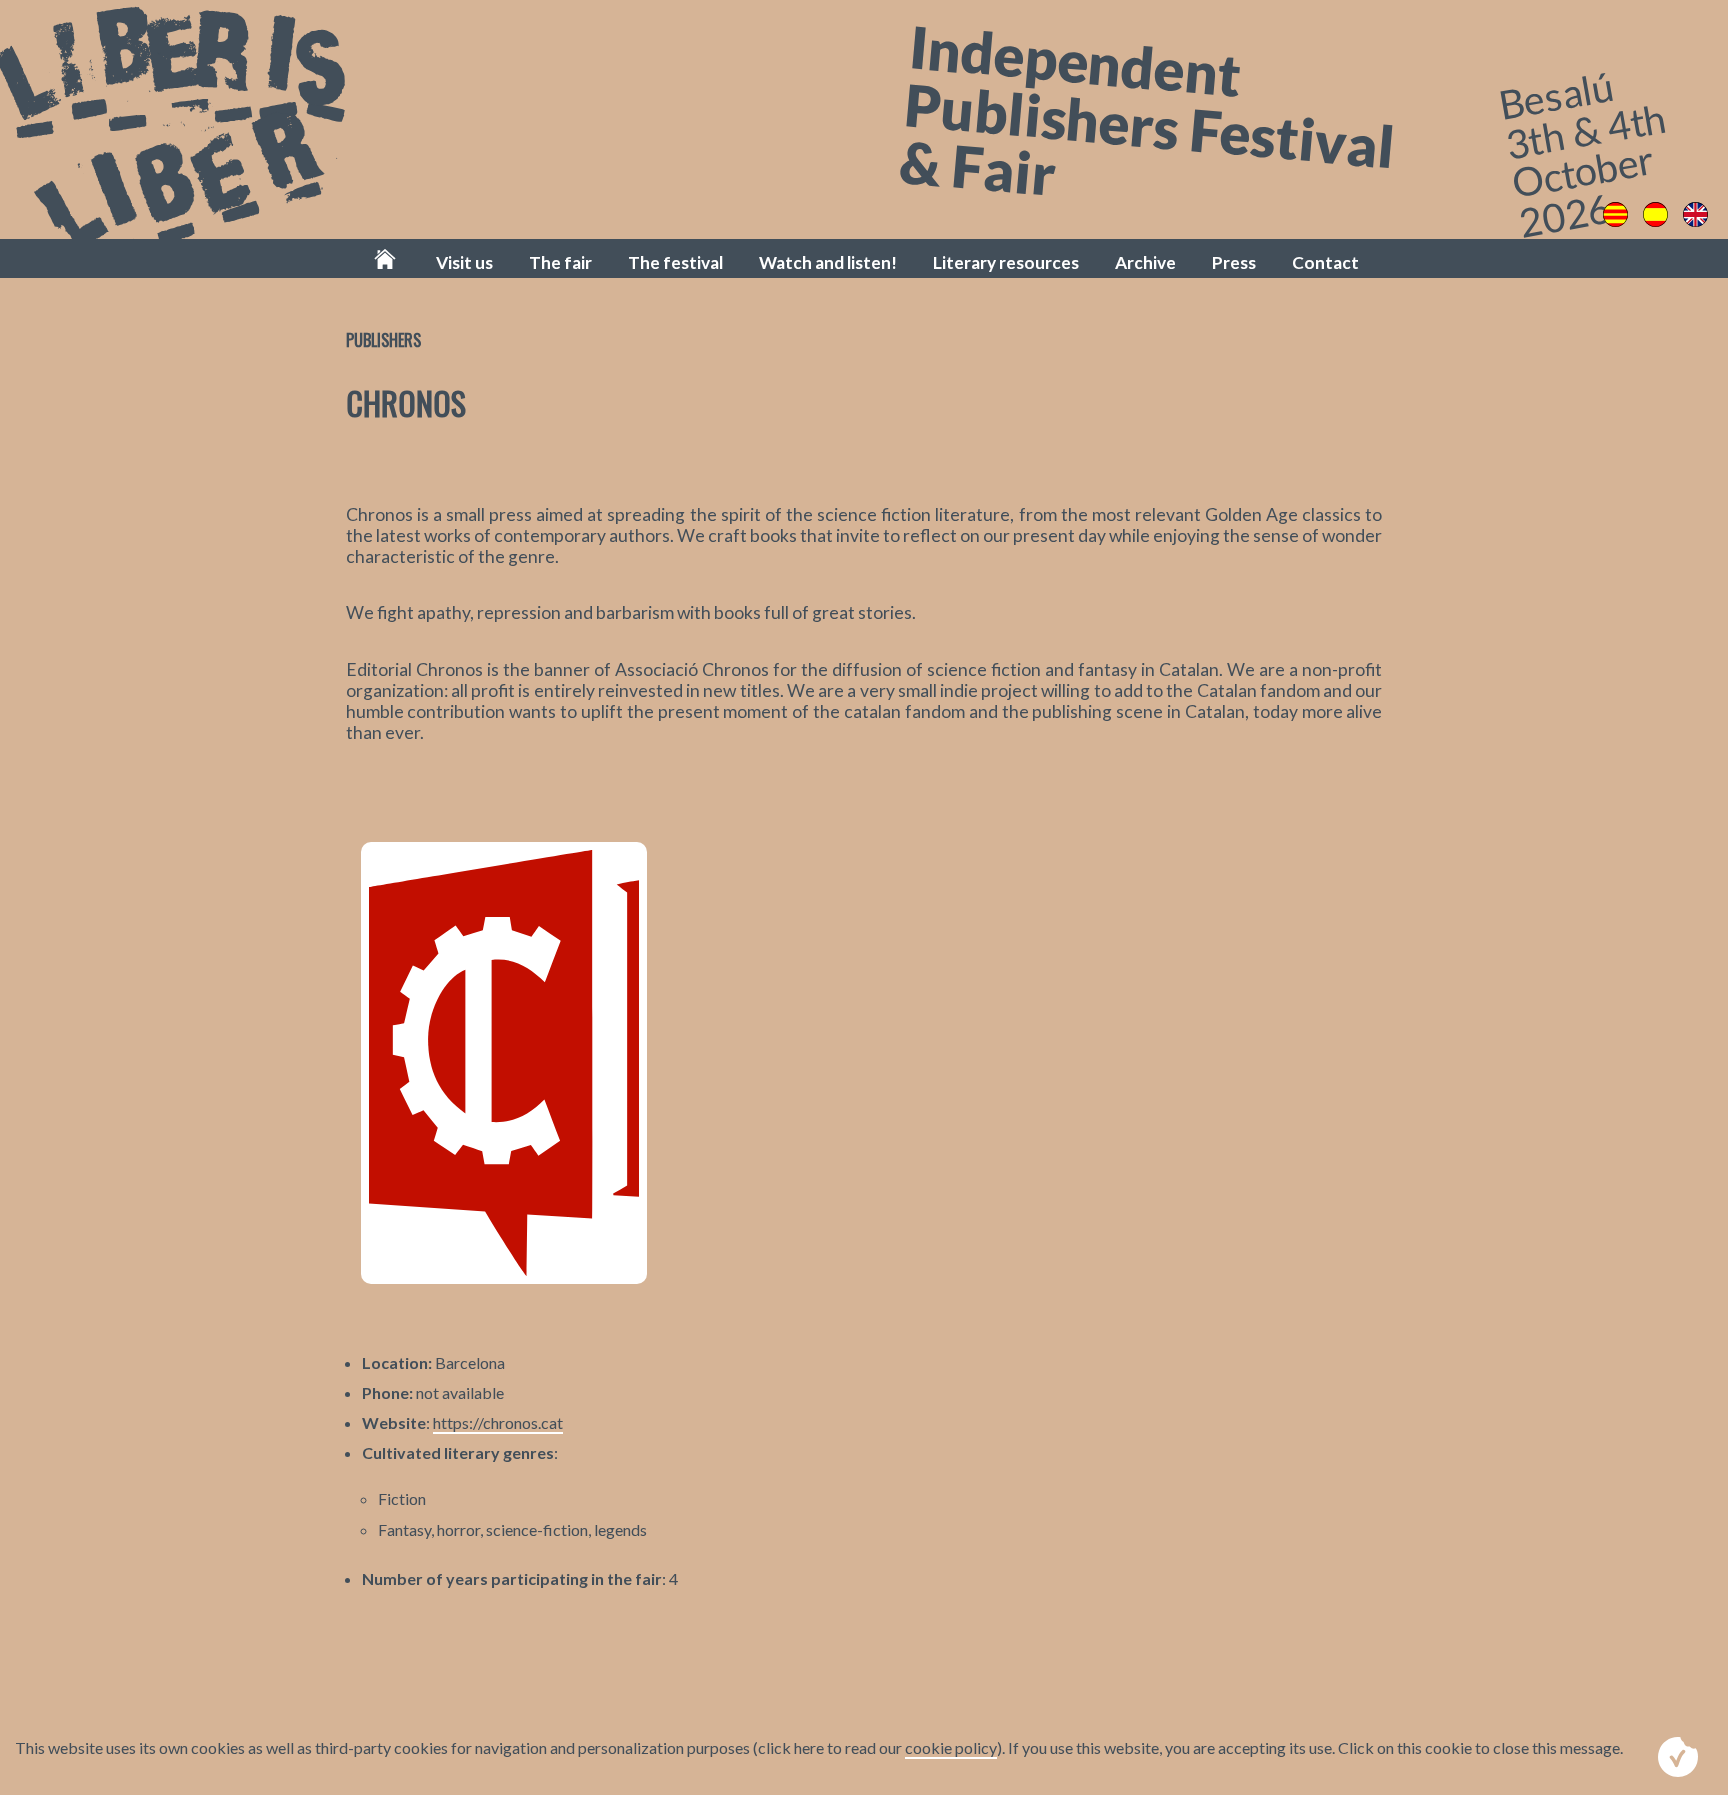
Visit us (464, 262)
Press (1234, 262)
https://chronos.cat (498, 1422)
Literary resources (1006, 262)
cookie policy (951, 1747)
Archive (1145, 262)
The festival (675, 262)
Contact (1325, 262)
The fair (560, 262)
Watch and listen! (828, 262)
